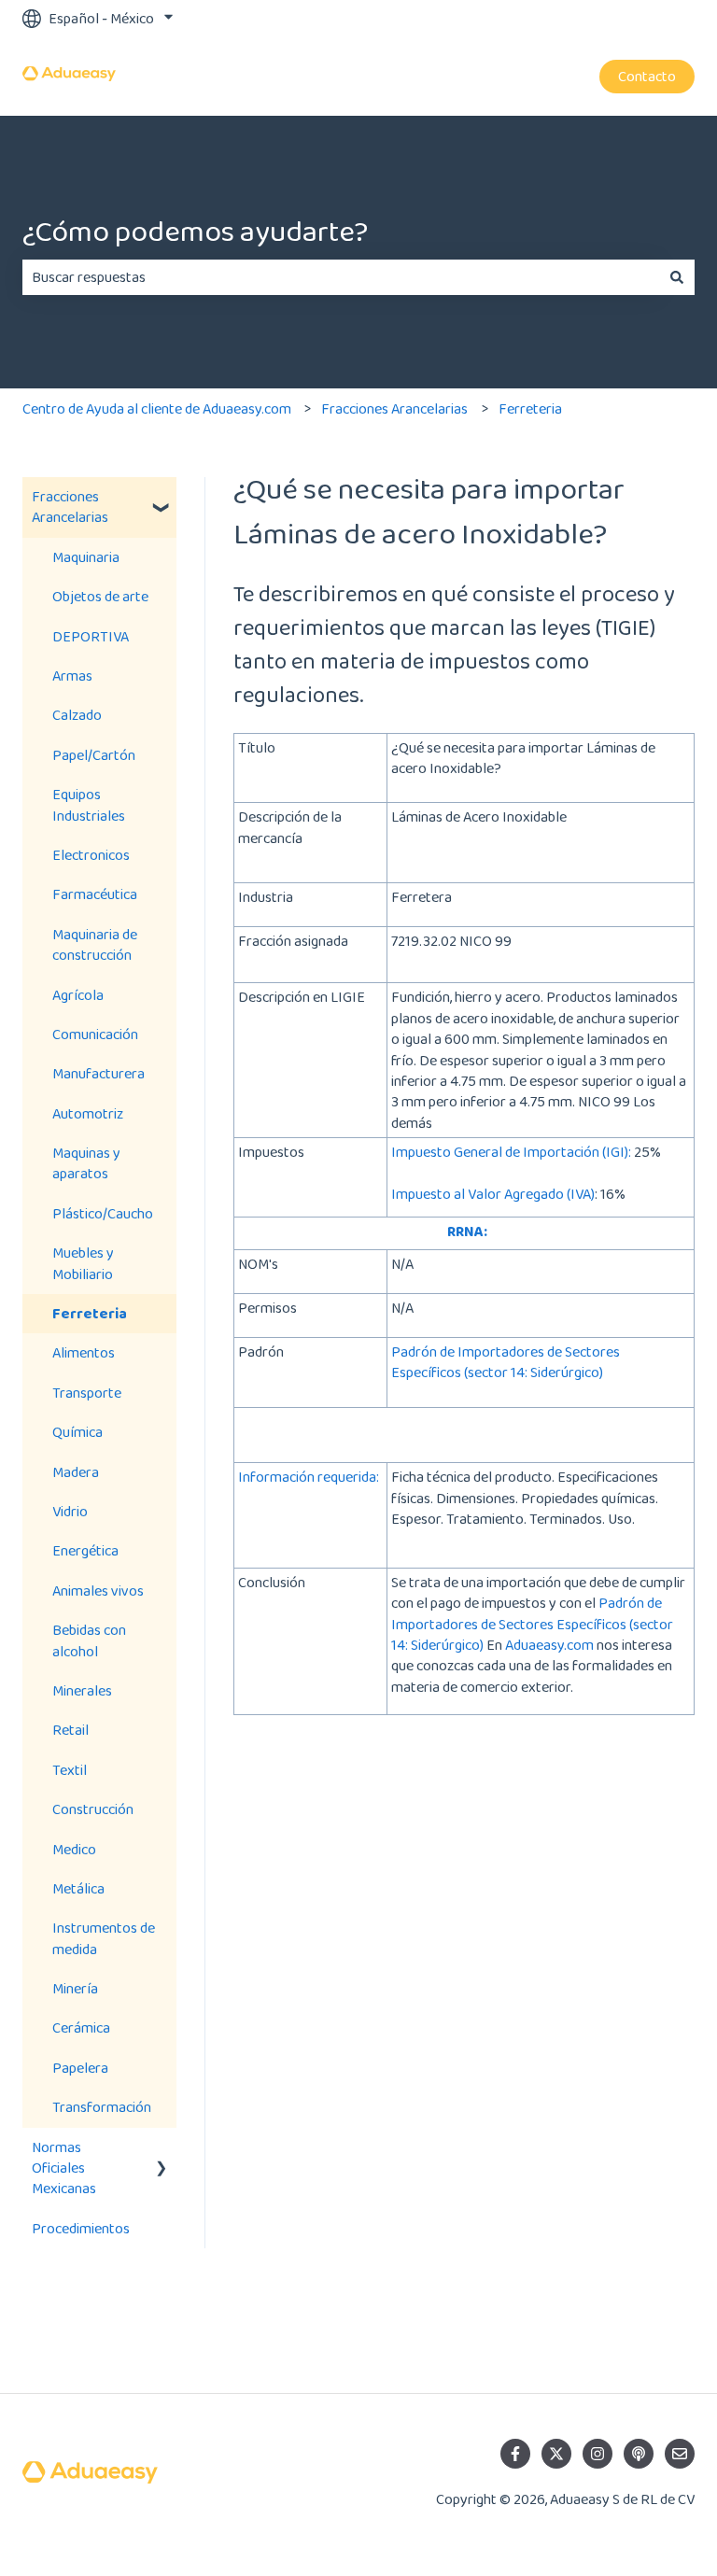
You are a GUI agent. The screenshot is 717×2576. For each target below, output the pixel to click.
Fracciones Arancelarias (394, 408)
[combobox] (341, 277)
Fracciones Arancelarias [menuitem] (70, 507)
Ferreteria (530, 408)
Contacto (647, 76)
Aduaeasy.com (548, 1645)
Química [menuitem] (77, 1432)
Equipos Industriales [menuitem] (89, 804)
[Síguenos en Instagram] (597, 2454)
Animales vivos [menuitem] (98, 1591)
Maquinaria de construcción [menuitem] (95, 944)
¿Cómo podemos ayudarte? (195, 231)
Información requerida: (309, 1477)
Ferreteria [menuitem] (90, 1313)
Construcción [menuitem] (93, 1809)
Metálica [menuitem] (78, 1888)
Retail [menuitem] (70, 1730)
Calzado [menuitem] (77, 715)
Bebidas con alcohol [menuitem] (89, 1640)
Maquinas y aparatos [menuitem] (86, 1163)
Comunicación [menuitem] (95, 1034)
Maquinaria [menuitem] (86, 557)
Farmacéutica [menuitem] (95, 894)
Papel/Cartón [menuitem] (94, 755)
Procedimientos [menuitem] (81, 2228)
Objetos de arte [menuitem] (100, 596)
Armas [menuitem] (72, 676)
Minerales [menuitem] (82, 1690)
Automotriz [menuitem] (88, 1113)
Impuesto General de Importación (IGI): (511, 1152)
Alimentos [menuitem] (84, 1352)
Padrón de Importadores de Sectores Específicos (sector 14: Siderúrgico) (506, 1362)
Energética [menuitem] (85, 1550)
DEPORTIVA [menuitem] (91, 636)
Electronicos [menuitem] (91, 855)
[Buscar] (677, 277)
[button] (162, 498)
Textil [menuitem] (70, 1770)
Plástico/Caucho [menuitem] (103, 1213)
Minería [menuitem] (75, 1988)
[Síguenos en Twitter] (556, 2454)
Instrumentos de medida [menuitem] (104, 1938)
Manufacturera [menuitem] (98, 1073)
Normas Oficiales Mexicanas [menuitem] (64, 2168)
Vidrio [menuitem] (70, 1511)
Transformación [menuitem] (102, 2107)
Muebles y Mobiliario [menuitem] (83, 1263)
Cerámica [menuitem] (81, 2027)
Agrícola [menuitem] (78, 995)
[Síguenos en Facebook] (515, 2454)
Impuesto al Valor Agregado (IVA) (493, 1194)
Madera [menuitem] (76, 1472)
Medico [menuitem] (74, 1849)
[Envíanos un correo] (680, 2454)
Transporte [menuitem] (87, 1393)
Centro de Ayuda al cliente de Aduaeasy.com (157, 408)
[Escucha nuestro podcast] (639, 2454)
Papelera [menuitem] (80, 2068)
